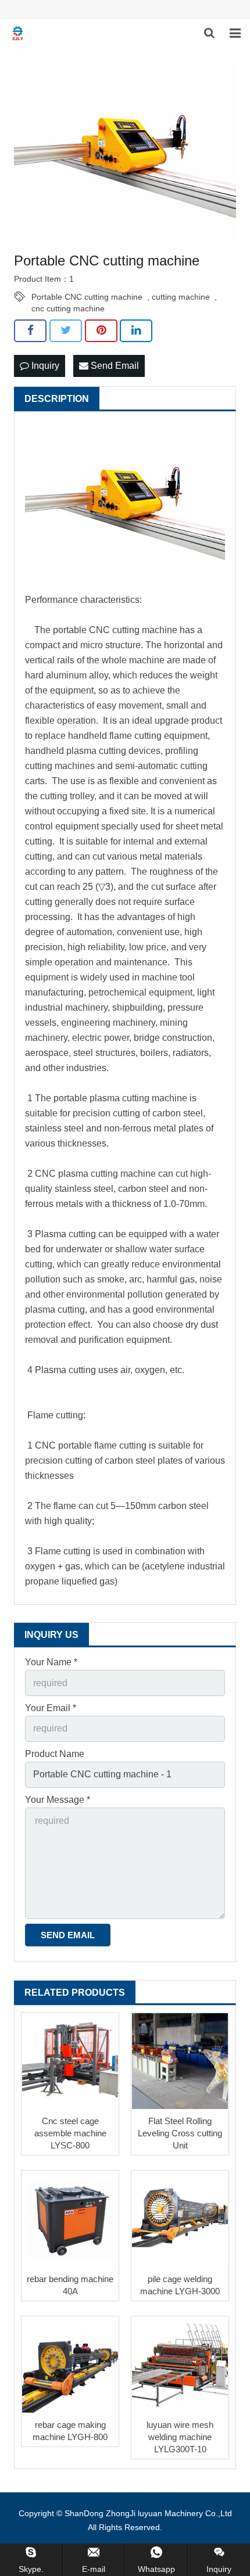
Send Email (114, 366)
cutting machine (181, 297)
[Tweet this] (66, 330)
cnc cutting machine (68, 308)
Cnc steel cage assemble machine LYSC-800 (70, 2133)
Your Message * (58, 1800)
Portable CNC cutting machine (87, 297)
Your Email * (51, 1708)
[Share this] (30, 330)
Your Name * (51, 1662)
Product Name (55, 1754)
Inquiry (44, 366)
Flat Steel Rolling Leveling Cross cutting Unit (180, 2133)
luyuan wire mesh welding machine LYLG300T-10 (180, 2437)
